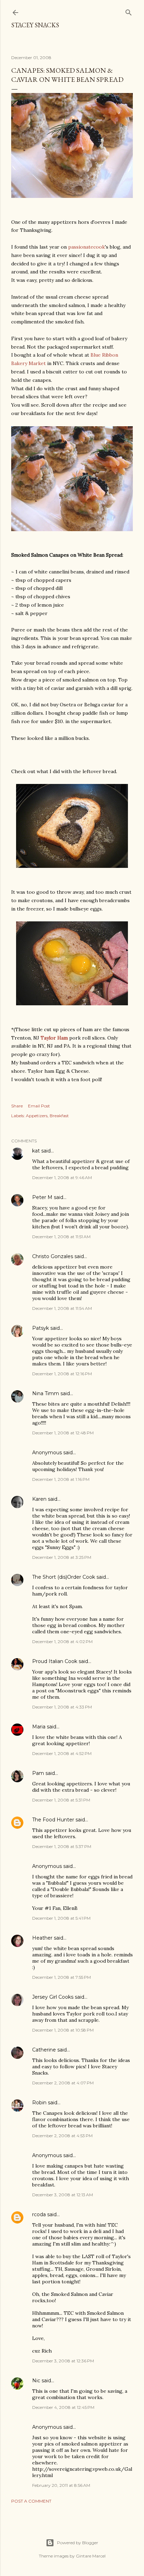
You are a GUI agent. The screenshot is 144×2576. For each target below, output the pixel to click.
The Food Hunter (53, 1820)
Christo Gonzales (53, 1256)
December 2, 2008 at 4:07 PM (63, 2083)
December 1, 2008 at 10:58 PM (63, 2030)
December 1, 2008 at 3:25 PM (62, 1557)
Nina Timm (46, 1393)
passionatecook (87, 247)
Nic (36, 2381)
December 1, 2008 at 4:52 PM (62, 1753)
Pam (38, 1773)
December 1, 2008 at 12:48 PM (63, 1433)
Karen (39, 1499)
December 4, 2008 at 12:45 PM (63, 2407)
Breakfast (59, 1116)
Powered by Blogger (78, 2543)
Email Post (39, 1106)
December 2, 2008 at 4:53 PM (62, 2136)
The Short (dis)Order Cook (64, 1577)
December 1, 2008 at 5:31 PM (61, 1800)
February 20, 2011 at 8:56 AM (61, 2485)
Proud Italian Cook (55, 1661)
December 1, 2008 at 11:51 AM (61, 1237)
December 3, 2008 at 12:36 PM (63, 2361)
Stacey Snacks (35, 25)
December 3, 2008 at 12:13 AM (63, 2195)
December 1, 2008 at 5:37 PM (62, 1846)
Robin (39, 2103)
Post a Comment (31, 2501)
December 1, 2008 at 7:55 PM (62, 1977)
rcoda (39, 2214)
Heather (42, 1938)
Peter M (42, 1197)
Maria (39, 1727)
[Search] (129, 11)
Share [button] (17, 1106)
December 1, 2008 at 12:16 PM (62, 1374)
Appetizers (37, 1116)
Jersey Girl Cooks (53, 1997)
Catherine (44, 2050)
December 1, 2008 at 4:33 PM (62, 1707)
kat (36, 1151)
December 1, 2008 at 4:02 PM (62, 1642)
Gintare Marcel (91, 2556)
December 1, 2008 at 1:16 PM (61, 1479)
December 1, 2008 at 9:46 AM (62, 1178)
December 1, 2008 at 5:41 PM (61, 1918)
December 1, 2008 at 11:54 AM (62, 1308)
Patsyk (41, 1328)
